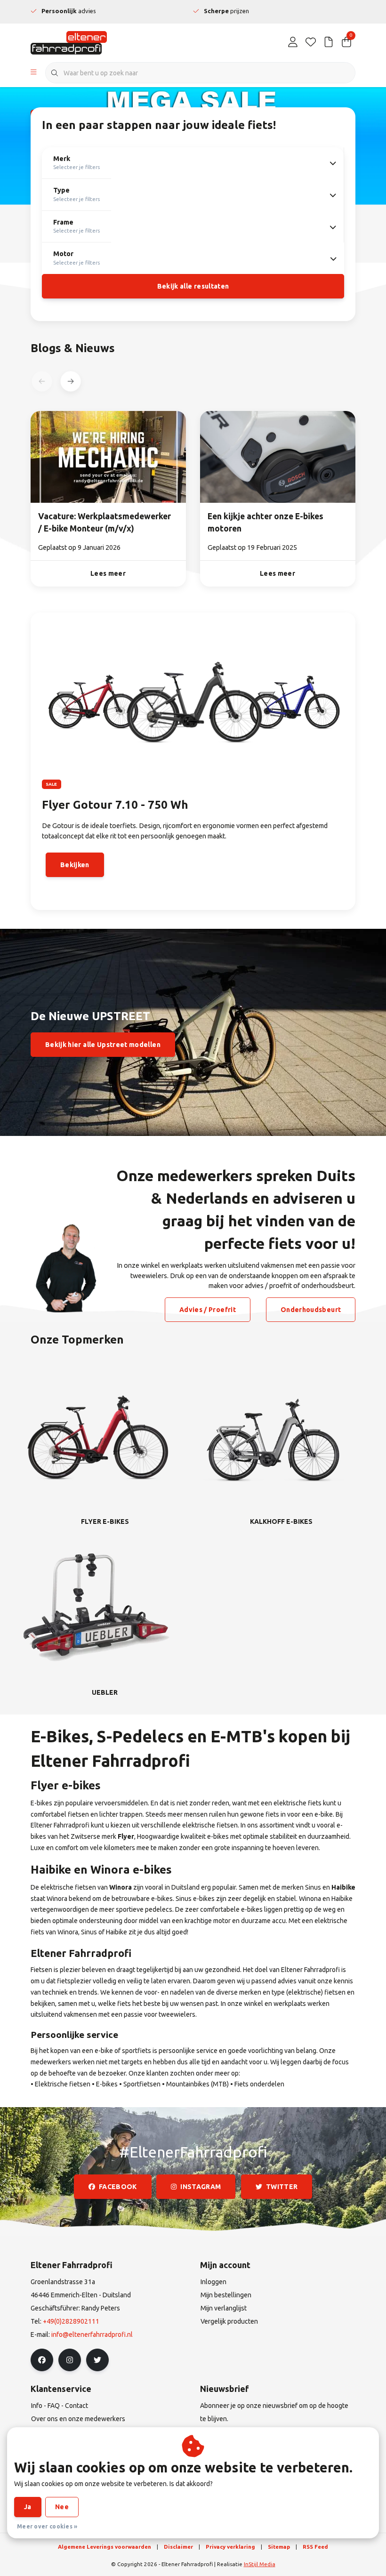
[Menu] (34, 73)
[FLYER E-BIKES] (96, 1436)
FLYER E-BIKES (105, 1521)
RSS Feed (315, 2547)
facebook (118, 2187)
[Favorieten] (311, 42)
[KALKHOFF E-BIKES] (273, 1436)
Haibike (343, 1887)
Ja (28, 2507)
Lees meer (108, 573)
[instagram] (70, 2360)
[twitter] (97, 2360)
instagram (201, 2187)
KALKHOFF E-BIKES (281, 1521)
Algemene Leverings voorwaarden (105, 2547)
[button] (70, 381)
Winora (121, 1887)
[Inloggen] (293, 42)
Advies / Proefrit (208, 1310)
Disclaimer (178, 2547)
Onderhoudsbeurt (311, 1310)
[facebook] (42, 2360)
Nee (62, 2507)
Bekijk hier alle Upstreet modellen (103, 1045)
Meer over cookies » (47, 2526)
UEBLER (105, 1692)
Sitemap (279, 2547)
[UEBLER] (96, 1607)
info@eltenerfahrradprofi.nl (92, 2334)
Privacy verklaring (230, 2547)
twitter (282, 2187)
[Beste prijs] (329, 42)
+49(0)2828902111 (71, 2321)
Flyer (126, 1836)
